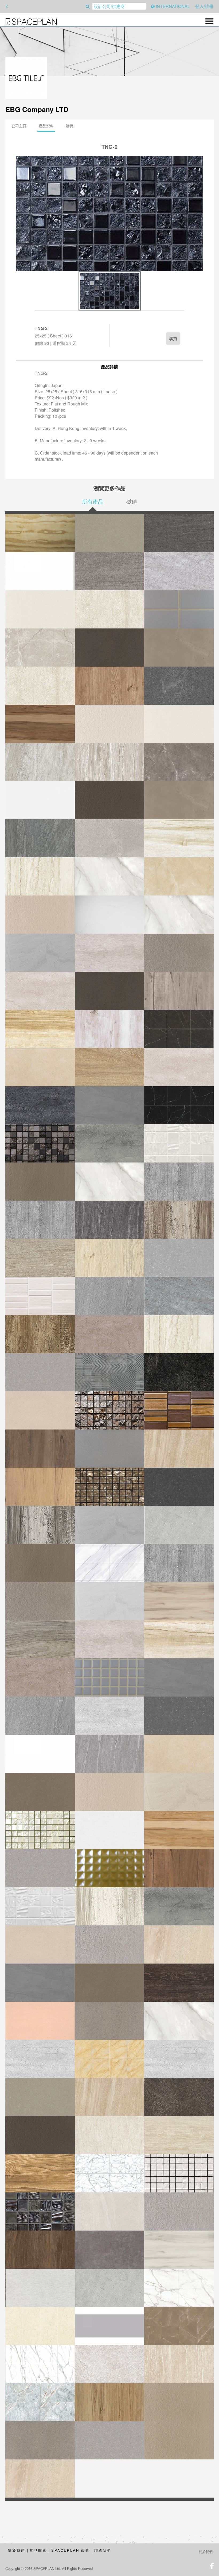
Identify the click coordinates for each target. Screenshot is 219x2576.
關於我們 (17, 2550)
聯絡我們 (103, 2550)
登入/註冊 (204, 6)
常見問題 (38, 2550)
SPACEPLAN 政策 (71, 2550)
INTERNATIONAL (172, 6)
